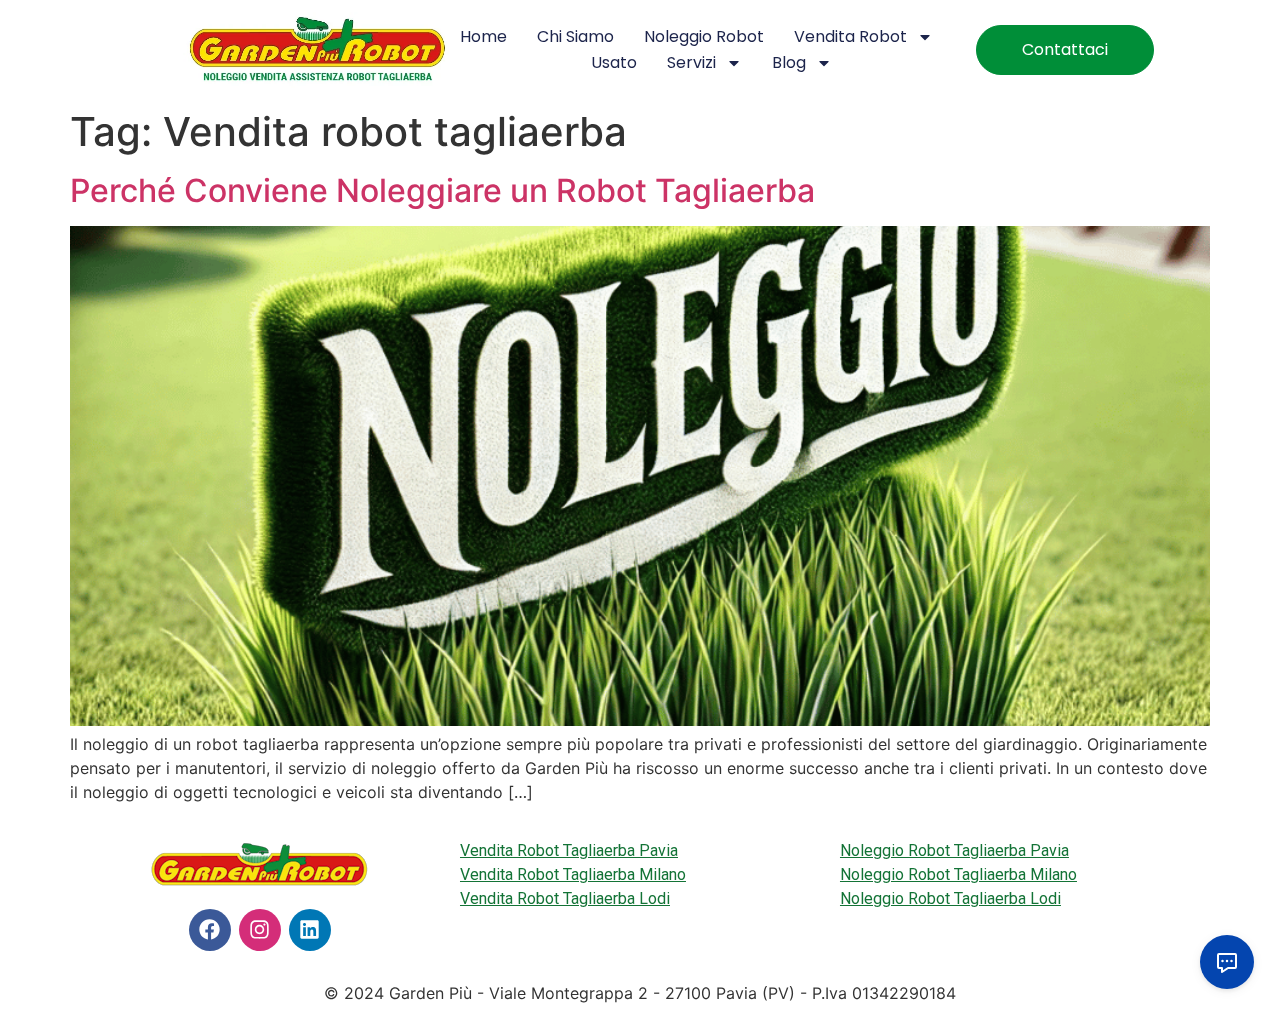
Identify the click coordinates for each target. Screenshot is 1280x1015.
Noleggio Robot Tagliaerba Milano (958, 874)
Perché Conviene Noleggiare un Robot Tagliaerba (442, 190)
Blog (789, 62)
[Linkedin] (310, 930)
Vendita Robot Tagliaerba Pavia (569, 850)
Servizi (691, 62)
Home (483, 36)
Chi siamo (575, 36)
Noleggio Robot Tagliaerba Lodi (950, 898)
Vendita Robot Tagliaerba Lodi (565, 898)
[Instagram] (260, 930)
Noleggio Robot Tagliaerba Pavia (954, 850)
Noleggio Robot (704, 36)
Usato (614, 62)
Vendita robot (850, 36)
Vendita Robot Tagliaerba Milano (573, 874)
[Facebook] (210, 930)
